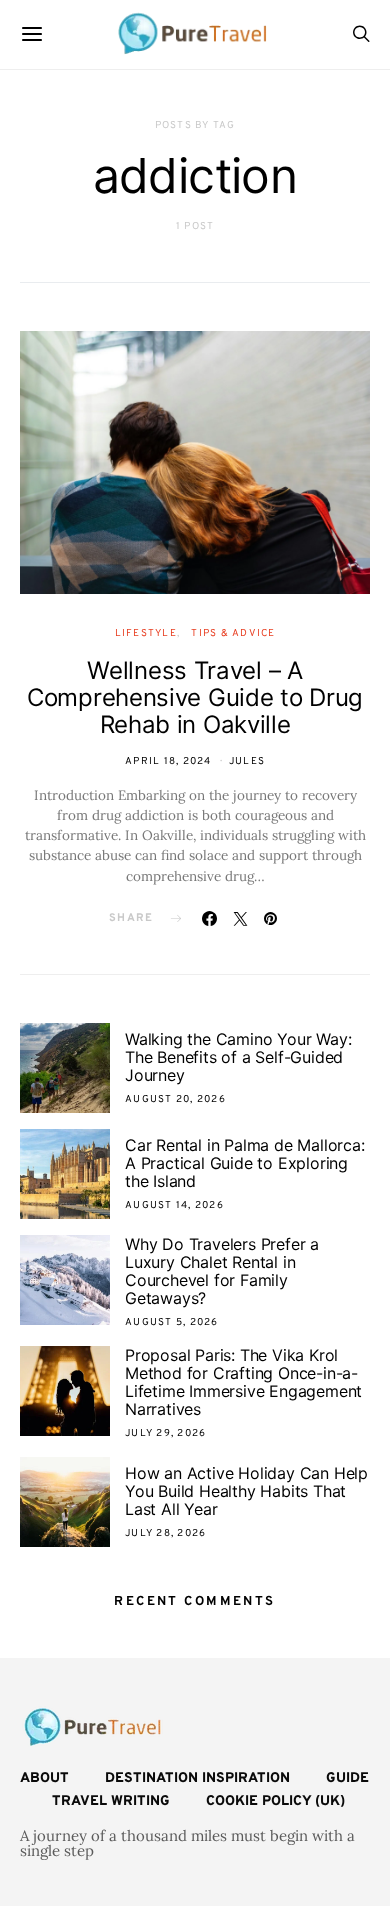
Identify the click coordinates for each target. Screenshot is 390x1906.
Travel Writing (111, 1801)
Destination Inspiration (197, 1778)
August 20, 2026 (175, 1099)
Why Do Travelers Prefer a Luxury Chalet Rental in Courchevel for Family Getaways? (222, 1271)
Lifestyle (146, 633)
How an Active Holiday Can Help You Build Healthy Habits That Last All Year (246, 1491)
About (44, 1778)
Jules (247, 761)
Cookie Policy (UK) (275, 1801)
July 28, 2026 (165, 1533)
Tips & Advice (233, 633)
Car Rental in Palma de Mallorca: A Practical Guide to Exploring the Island (245, 1163)
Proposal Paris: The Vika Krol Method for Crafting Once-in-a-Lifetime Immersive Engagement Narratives (243, 1382)
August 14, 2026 (174, 1205)
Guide (347, 1778)
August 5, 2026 (172, 1322)
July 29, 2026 (165, 1433)
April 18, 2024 (168, 761)
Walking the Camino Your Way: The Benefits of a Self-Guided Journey (238, 1057)
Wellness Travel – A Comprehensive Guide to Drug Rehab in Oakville (195, 697)
